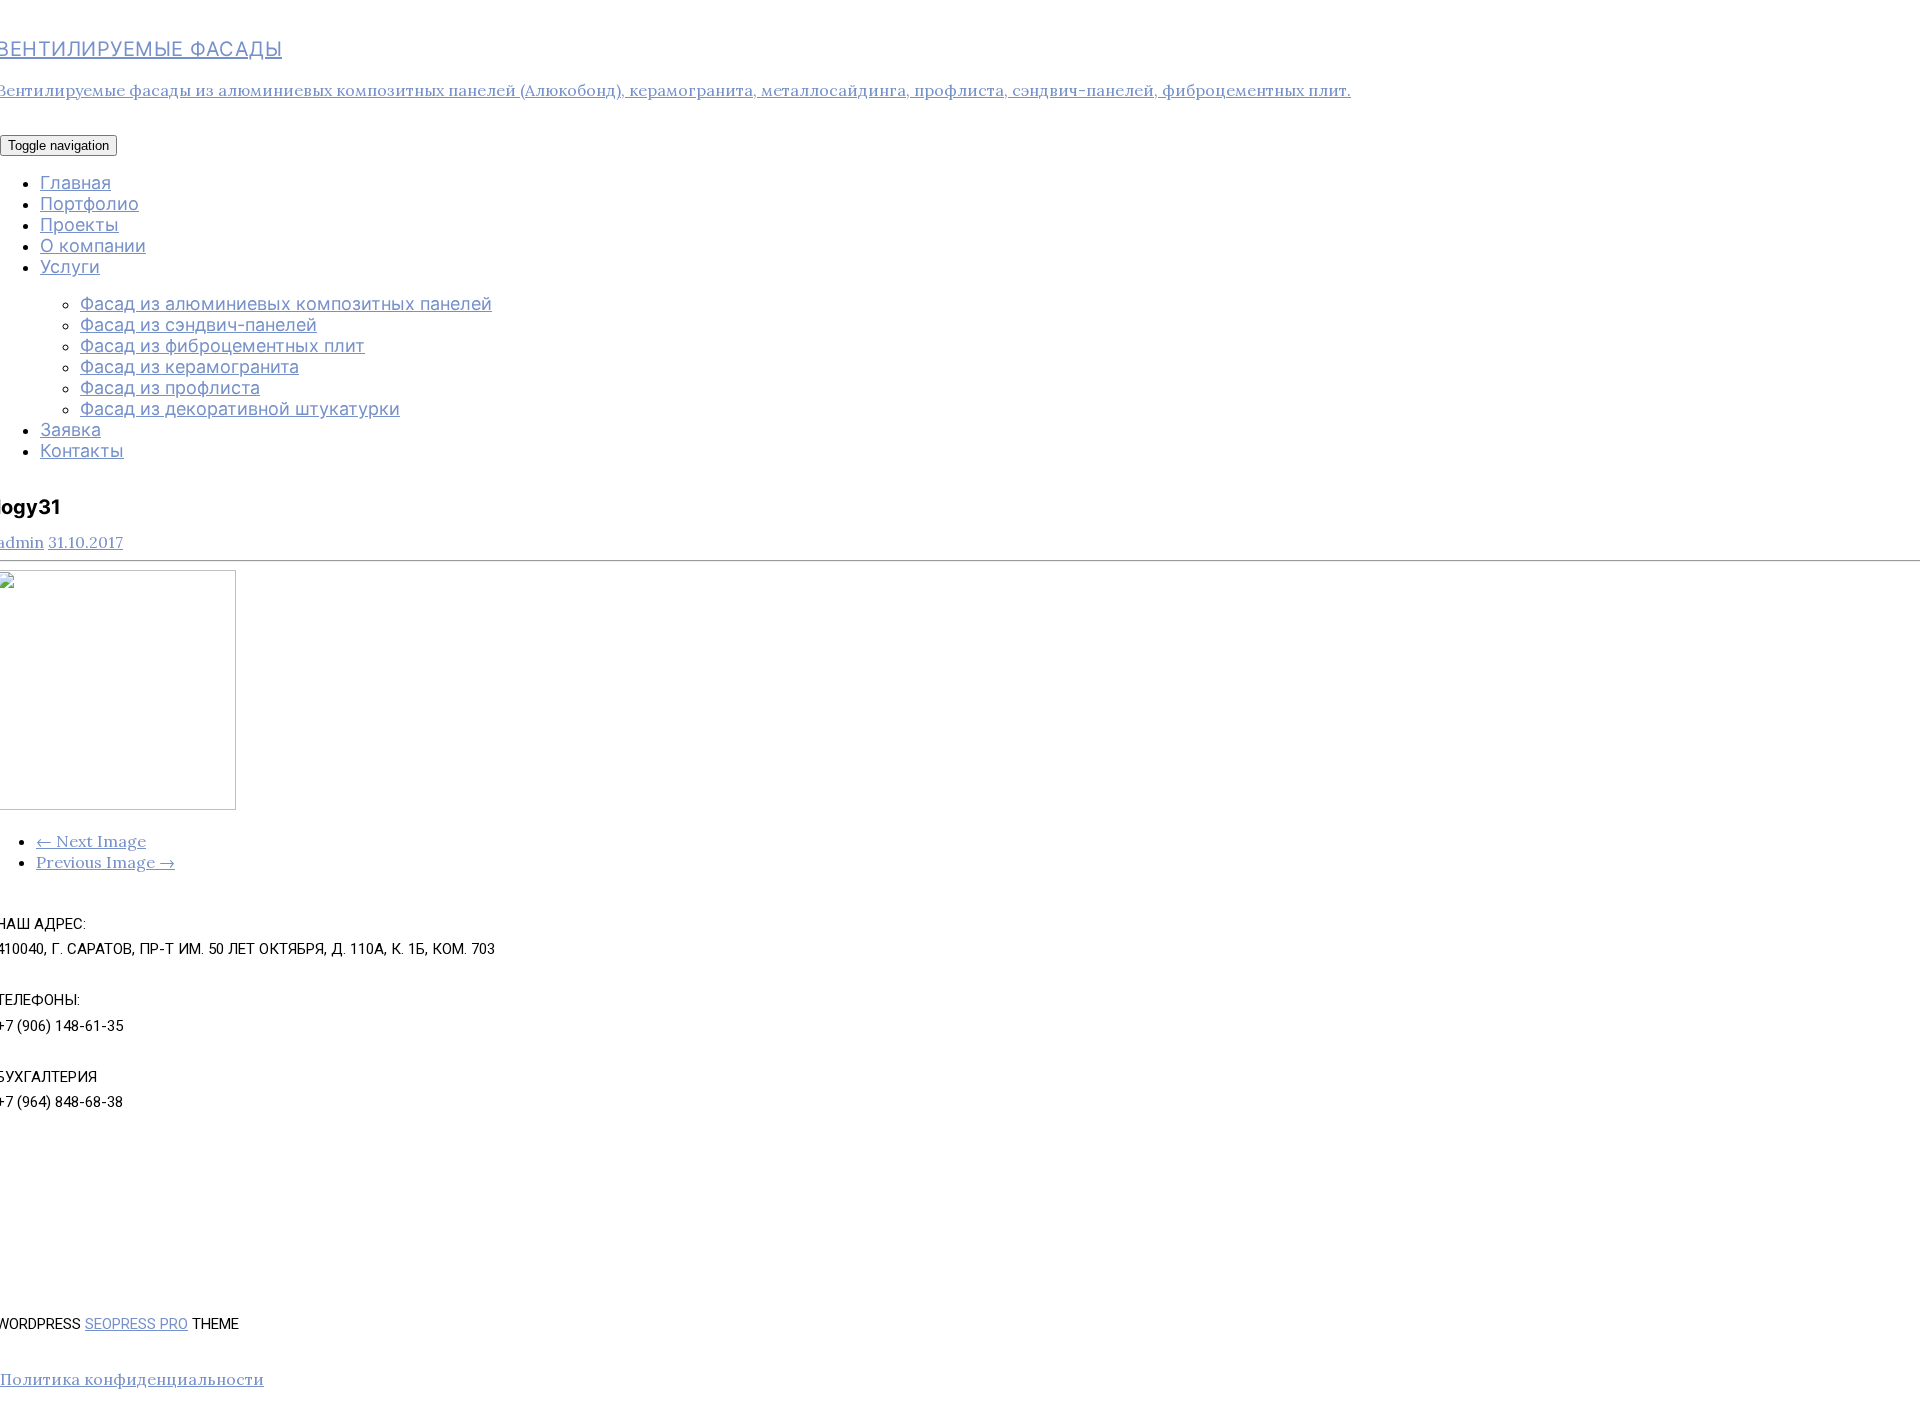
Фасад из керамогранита (189, 366)
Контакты (82, 450)
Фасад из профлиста (170, 387)
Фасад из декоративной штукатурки (240, 408)
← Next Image (91, 841)
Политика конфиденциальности (132, 1379)
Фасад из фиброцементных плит (222, 345)
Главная (75, 182)
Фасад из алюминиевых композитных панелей (286, 303)
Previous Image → (105, 862)
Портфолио (89, 203)
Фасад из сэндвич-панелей (198, 324)
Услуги (70, 266)
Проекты (79, 224)
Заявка (70, 429)
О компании (93, 245)
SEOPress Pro (136, 1324)
